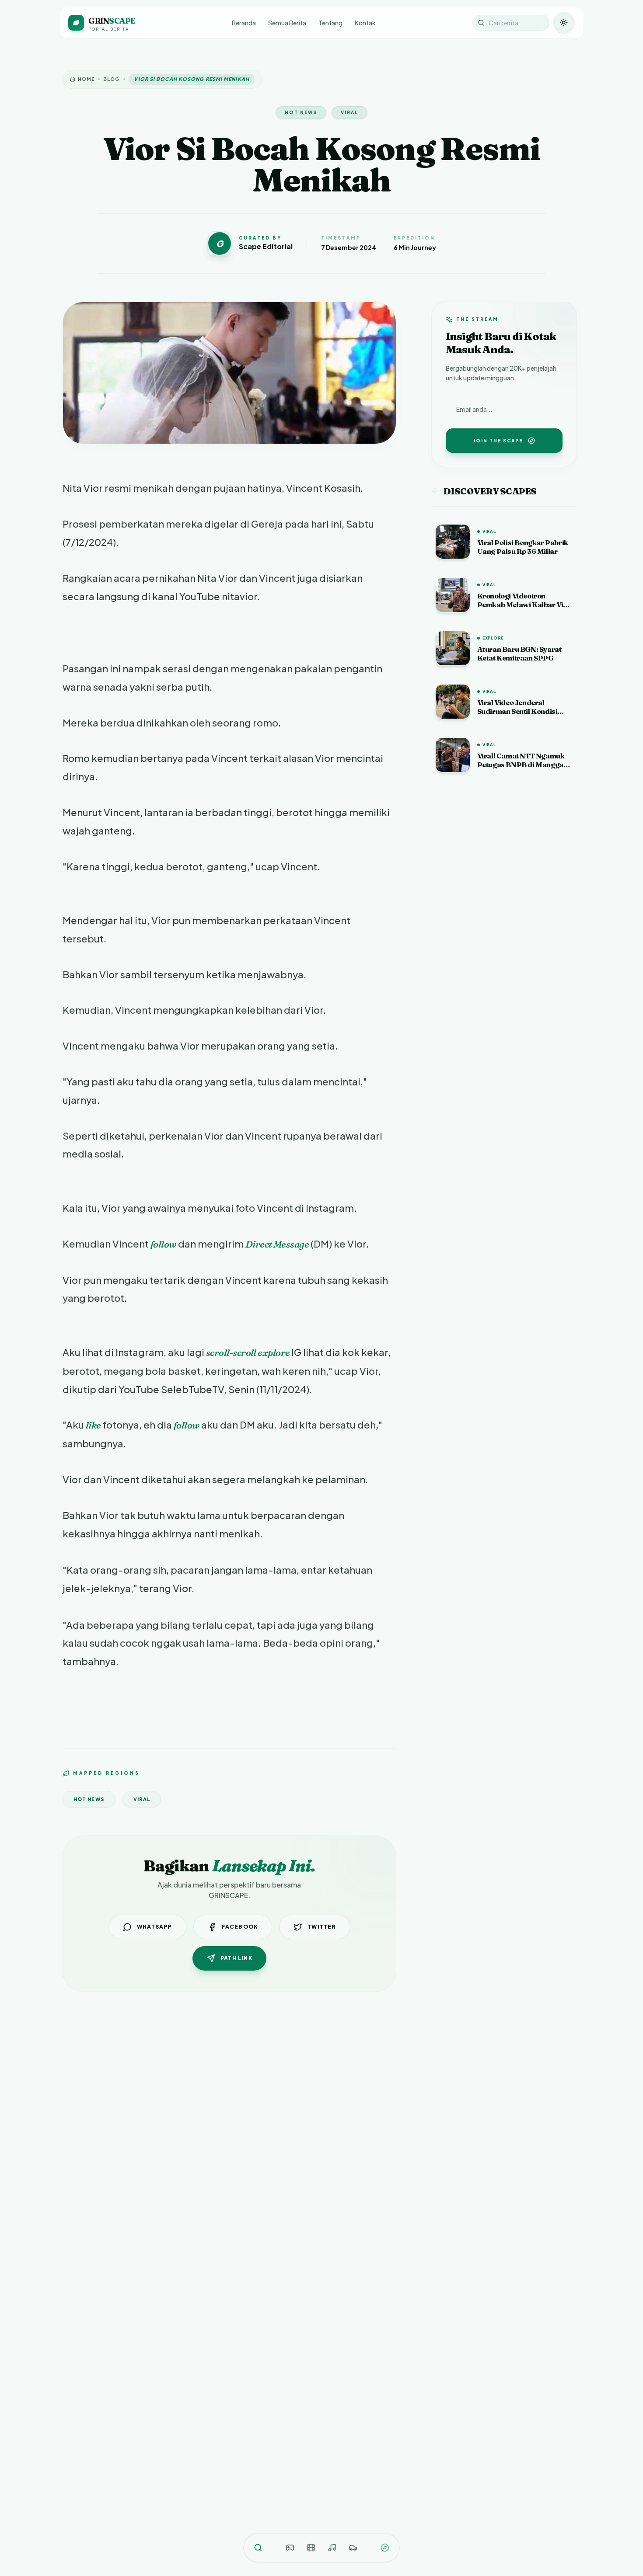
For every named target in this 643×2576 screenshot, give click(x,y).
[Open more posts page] (385, 2548)
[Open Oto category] (353, 2548)
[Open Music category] (332, 2548)
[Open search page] (258, 2548)
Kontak (365, 23)
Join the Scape (498, 441)
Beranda (244, 23)
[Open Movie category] (311, 2548)
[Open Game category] (290, 2548)
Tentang (330, 23)
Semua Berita (287, 23)
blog (112, 79)
